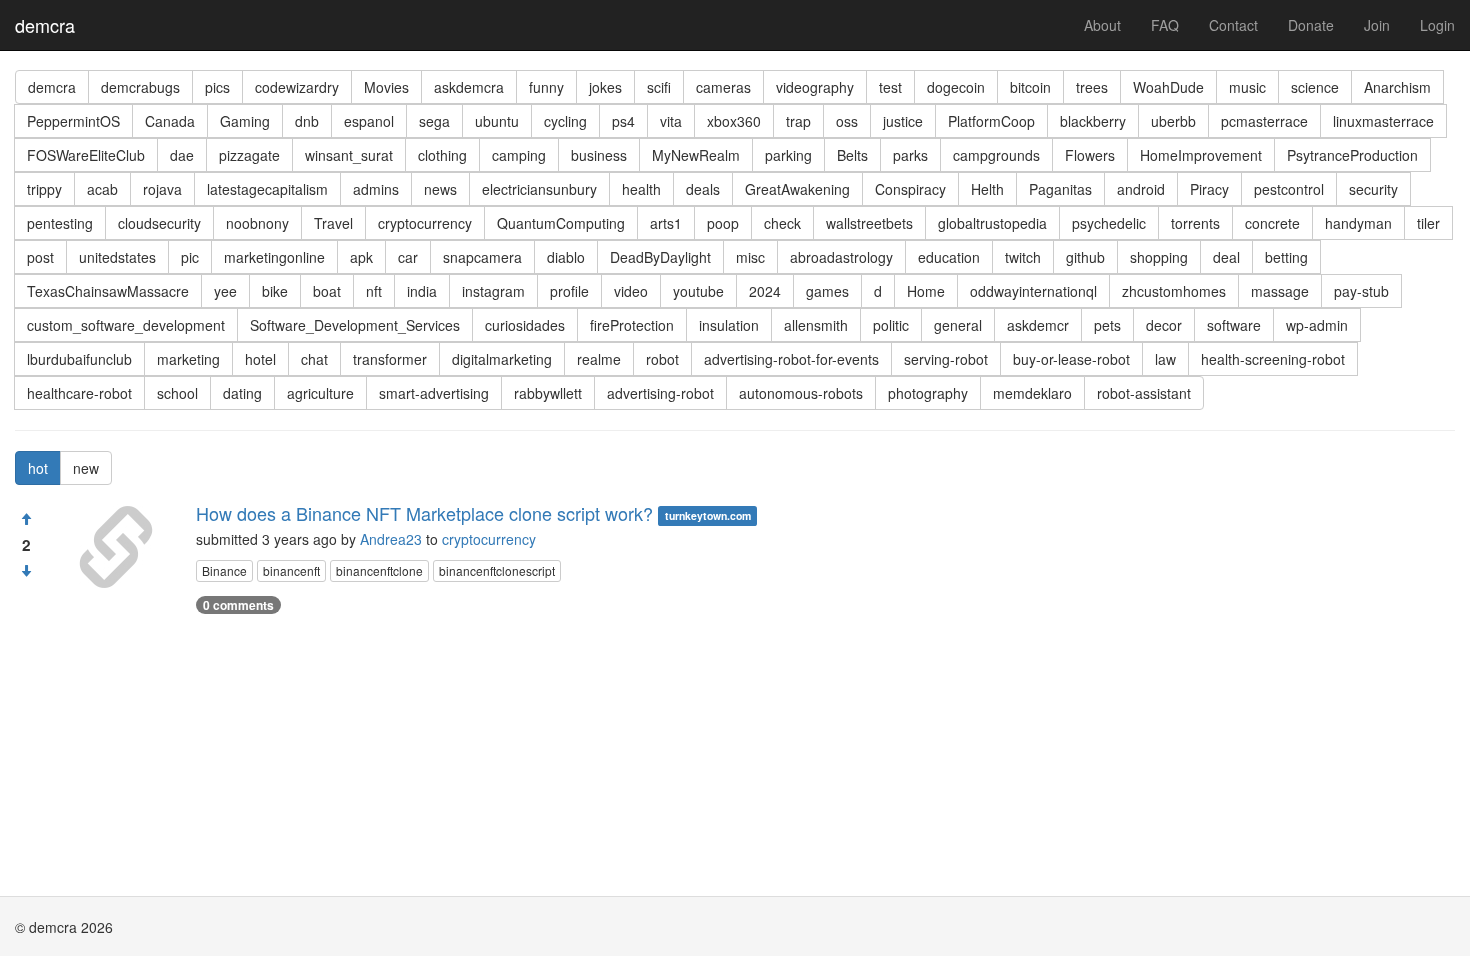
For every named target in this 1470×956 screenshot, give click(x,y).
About (1102, 25)
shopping (1159, 257)
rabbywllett (548, 393)
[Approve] (26, 519)
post (40, 257)
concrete (1272, 223)
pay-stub (1361, 291)
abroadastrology (841, 257)
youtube (698, 291)
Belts (852, 155)
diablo (566, 257)
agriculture (320, 393)
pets (1107, 325)
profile (569, 291)
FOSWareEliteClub (86, 155)
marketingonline (274, 257)
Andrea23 (391, 539)
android (1141, 189)
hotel (260, 359)
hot (38, 468)
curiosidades (525, 325)
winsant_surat (349, 155)
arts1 (666, 223)
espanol (369, 121)
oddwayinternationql (1033, 291)
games (827, 291)
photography (928, 393)
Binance (224, 570)
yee (225, 291)
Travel (333, 223)
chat (314, 359)
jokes (605, 87)
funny (546, 87)
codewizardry (297, 87)
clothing (442, 155)
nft (374, 291)
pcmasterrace (1264, 121)
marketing (188, 359)
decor (1164, 325)
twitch (1023, 257)
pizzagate (249, 155)
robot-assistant (1144, 393)
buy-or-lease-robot (1071, 359)
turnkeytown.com (708, 515)
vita (671, 121)
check (782, 223)
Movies (386, 87)
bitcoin (1030, 87)
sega (434, 121)
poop (723, 223)
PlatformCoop (991, 121)
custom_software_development (126, 325)
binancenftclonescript (497, 570)
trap (798, 121)
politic (891, 325)
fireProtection (632, 325)
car (408, 257)
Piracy (1209, 189)
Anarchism (1397, 87)
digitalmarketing (502, 359)
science (1315, 87)
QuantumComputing (561, 223)
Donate (1311, 25)
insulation (729, 325)
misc (750, 257)
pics (217, 87)
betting (1286, 257)
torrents (1195, 223)
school (177, 393)
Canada (170, 121)
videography (815, 87)
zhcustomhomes (1174, 291)
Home (926, 291)
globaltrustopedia (992, 223)
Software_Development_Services (355, 325)
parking (788, 155)
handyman (1358, 223)
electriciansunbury (539, 189)
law (1165, 359)
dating (242, 393)
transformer (390, 359)
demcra (45, 25)
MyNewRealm (696, 155)
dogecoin (956, 87)
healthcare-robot (79, 393)
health (641, 189)
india (422, 291)
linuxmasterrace (1383, 121)
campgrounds (996, 155)
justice (903, 121)
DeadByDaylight (660, 257)
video (631, 291)
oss (847, 121)
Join (1377, 25)
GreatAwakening (797, 189)
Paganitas (1060, 189)
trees (1092, 87)
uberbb (1173, 121)
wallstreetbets (869, 223)
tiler (1428, 223)
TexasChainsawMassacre (108, 291)
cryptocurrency (425, 223)
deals (703, 189)
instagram (493, 291)
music (1247, 87)
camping (519, 155)
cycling (565, 121)
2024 (765, 291)
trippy (44, 189)
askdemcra (469, 87)
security (1373, 189)
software (1234, 325)
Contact (1233, 25)
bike (275, 291)
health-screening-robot (1273, 359)
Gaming (245, 121)
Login (1437, 25)
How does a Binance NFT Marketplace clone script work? (424, 513)
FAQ (1165, 25)
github (1085, 257)
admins (376, 189)
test (890, 87)
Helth (987, 189)
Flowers (1090, 155)
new (86, 468)
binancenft (291, 570)
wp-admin (1317, 325)
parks (910, 155)
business (599, 155)
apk (361, 257)
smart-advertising (434, 393)
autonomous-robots (801, 393)
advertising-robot (660, 393)
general (958, 325)
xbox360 (734, 121)
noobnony (257, 223)
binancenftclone (379, 570)
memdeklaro (1032, 393)
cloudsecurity (159, 223)
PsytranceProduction (1352, 155)
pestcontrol (1289, 189)
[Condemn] (26, 571)
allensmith (816, 325)
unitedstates (117, 257)
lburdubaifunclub (79, 359)
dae (182, 155)
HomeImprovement (1201, 155)
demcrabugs (140, 87)
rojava (162, 189)
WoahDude (1168, 87)
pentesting (60, 223)
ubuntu (497, 121)
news (440, 189)
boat (327, 291)
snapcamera (482, 257)
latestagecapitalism (267, 189)
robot (662, 359)
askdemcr (1038, 325)
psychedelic (1109, 223)
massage (1280, 291)
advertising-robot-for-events (791, 359)
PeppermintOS (73, 121)
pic (190, 257)
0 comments (238, 605)
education (949, 257)
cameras (723, 87)
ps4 (623, 121)
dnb (307, 121)
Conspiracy (910, 189)
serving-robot (946, 359)
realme (599, 359)
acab (102, 189)
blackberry (1093, 121)
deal (1226, 257)
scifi (659, 87)
